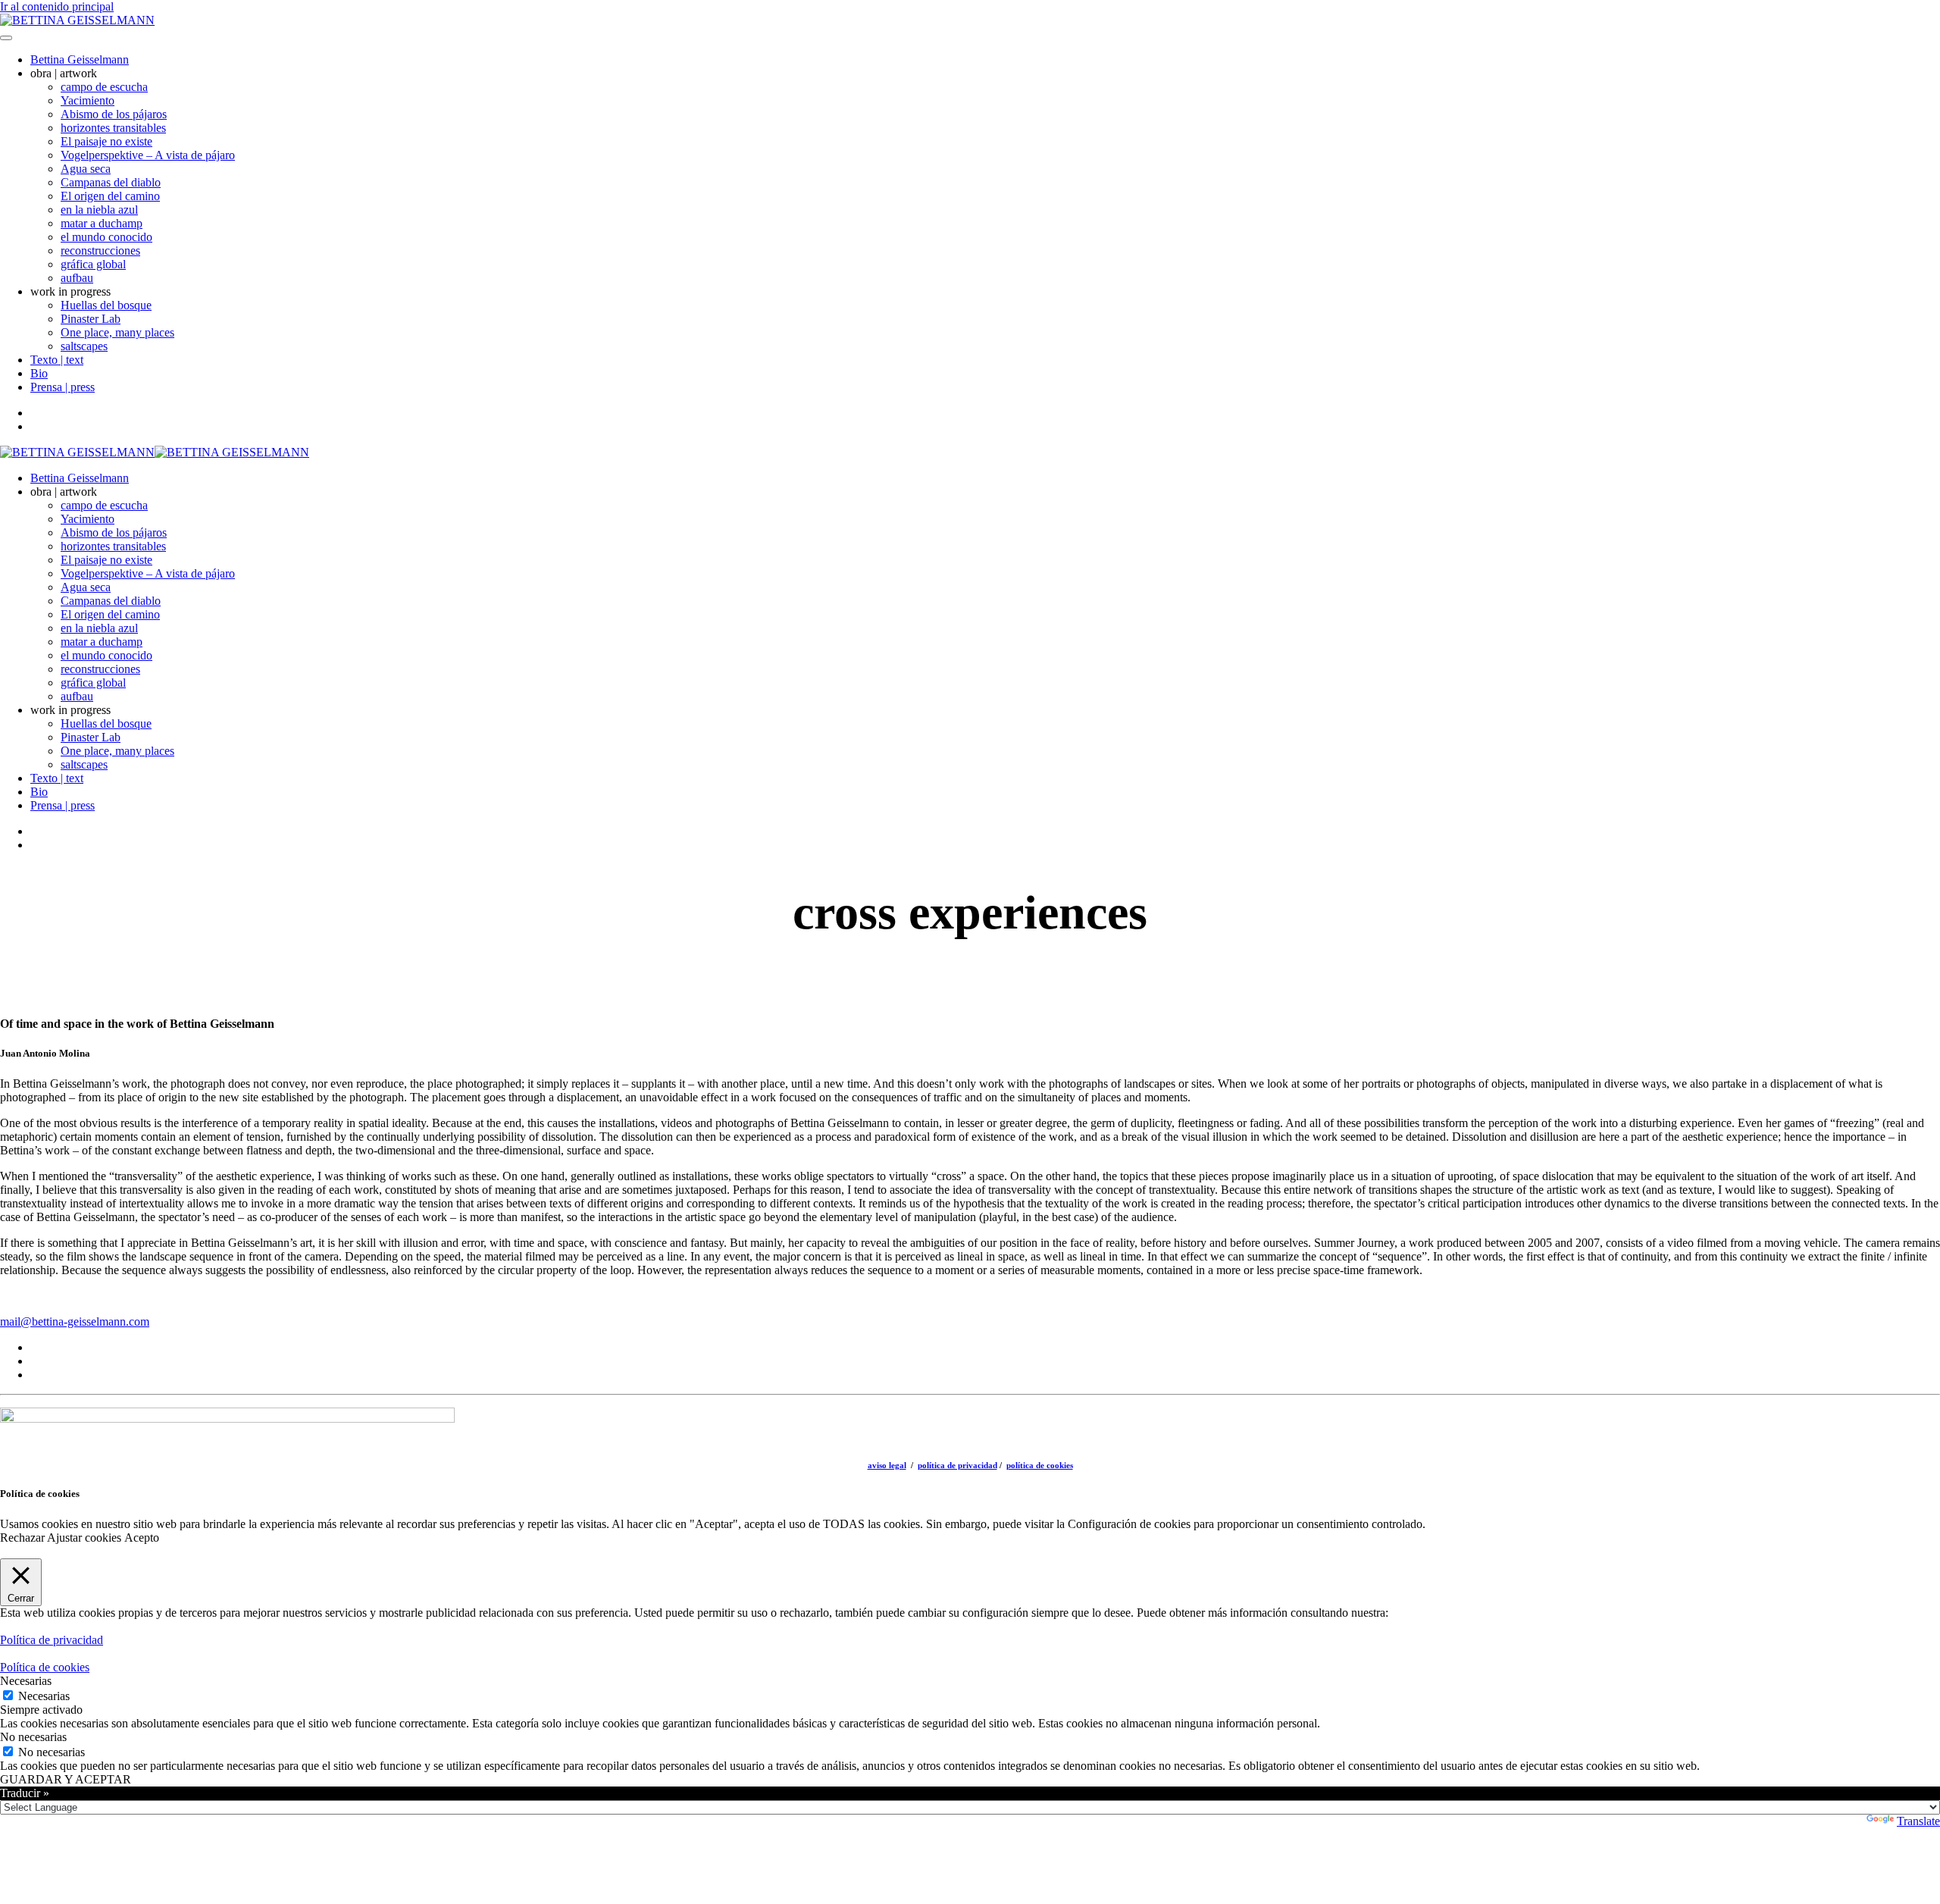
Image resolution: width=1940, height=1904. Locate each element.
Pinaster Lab (91, 319)
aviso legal (887, 1465)
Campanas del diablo (111, 182)
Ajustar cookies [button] (84, 1538)
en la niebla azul (99, 210)
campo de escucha (104, 87)
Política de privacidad (52, 1640)
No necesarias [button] (33, 1737)
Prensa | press (63, 387)
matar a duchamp (102, 223)
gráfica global (93, 264)
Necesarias (44, 1696)
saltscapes (84, 346)
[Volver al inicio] (77, 20)
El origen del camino (110, 196)
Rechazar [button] (22, 1538)
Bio (39, 373)
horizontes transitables (113, 128)
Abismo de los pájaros (114, 114)
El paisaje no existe (106, 141)
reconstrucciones (100, 251)
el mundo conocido (106, 237)
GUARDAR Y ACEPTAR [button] (66, 1779)
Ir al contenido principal (57, 6)
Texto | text (57, 360)
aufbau (77, 278)
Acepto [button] (142, 1538)
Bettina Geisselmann (80, 60)
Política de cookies (45, 1667)
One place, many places (117, 332)
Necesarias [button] (26, 1681)
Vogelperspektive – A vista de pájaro (148, 155)
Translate (1918, 1821)
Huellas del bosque (106, 305)
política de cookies (1040, 1465)
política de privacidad (957, 1465)
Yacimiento (88, 100)
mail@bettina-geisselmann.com (75, 1322)
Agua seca (86, 169)
